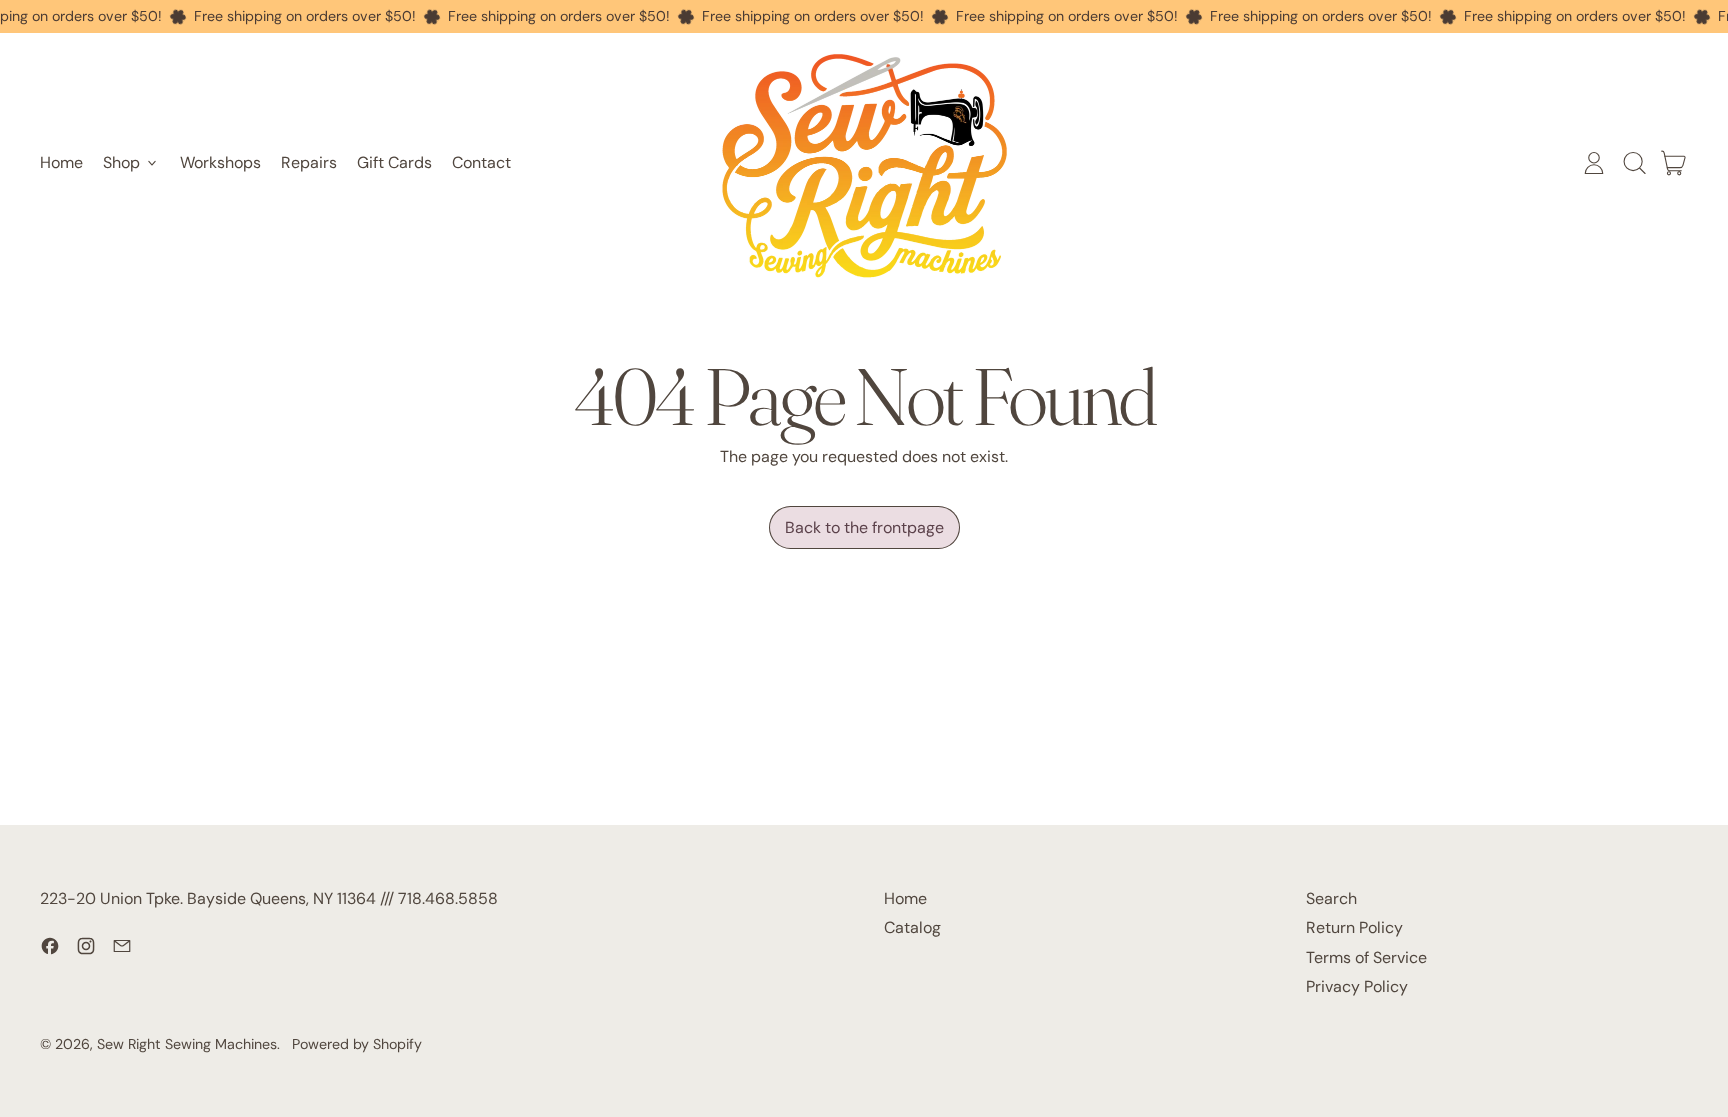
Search (1331, 898)
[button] (1634, 163)
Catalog (912, 927)
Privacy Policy (1357, 986)
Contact (481, 162)
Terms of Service (1366, 957)
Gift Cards (394, 162)
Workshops (220, 162)
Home (61, 162)
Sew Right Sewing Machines (187, 1044)
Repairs (309, 162)
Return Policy (1354, 927)
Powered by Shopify (357, 1044)
